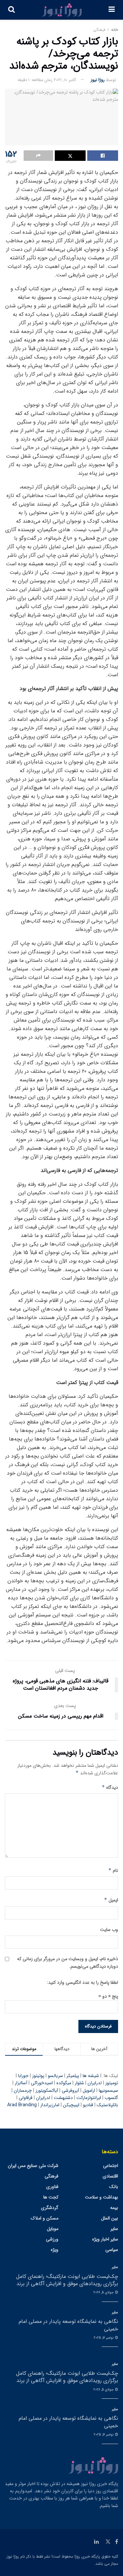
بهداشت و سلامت (102, 2197)
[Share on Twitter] (70, 156)
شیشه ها (91, 2076)
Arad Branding (22, 2105)
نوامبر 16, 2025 (104, 2338)
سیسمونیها (108, 2090)
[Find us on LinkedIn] (96, 2542)
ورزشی (52, 2239)
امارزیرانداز (50, 2105)
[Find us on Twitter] (108, 2542)
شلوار (79, 2083)
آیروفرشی (70, 2090)
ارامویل (89, 2090)
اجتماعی (111, 2166)
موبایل (53, 2229)
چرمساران (23, 2090)
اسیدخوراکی (42, 2083)
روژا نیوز (98, 80)
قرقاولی (26, 2098)
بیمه (114, 2208)
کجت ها (51, 2197)
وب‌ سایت (109, 1930)
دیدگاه (110, 1787)
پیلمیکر (73, 2076)
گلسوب (111, 2098)
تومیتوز (112, 2083)
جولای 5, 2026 (104, 2293)
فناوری (52, 2187)
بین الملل (110, 2218)
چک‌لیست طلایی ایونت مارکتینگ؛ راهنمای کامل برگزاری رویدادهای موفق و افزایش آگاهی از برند (67, 2280)
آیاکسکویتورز (47, 2090)
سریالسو (55, 2076)
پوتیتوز (38, 2076)
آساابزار (21, 2083)
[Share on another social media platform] (38, 156)
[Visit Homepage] (62, 10)
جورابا (23, 2076)
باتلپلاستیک (107, 2105)
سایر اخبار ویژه (105, 2239)
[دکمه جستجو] (11, 10)
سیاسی (112, 2250)
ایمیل (111, 1900)
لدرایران (95, 2083)
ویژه (55, 2250)
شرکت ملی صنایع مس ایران (33, 2166)
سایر (114, 2229)
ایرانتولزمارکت (89, 2098)
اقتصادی (110, 2176)
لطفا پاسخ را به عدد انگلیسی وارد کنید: (82, 1982)
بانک (114, 2187)
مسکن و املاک (45, 2218)
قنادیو (88, 2105)
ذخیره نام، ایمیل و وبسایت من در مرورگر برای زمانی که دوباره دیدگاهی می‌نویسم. (68, 1962)
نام (113, 1871)
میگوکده (64, 2083)
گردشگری (50, 2208)
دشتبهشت (63, 2098)
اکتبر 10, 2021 (65, 80)
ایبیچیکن (71, 2105)
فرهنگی (99, 30)
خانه (115, 30)
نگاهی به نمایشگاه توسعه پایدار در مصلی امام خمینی (68, 2325)
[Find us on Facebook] (117, 2542)
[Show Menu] (112, 10)
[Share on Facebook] (103, 156)
